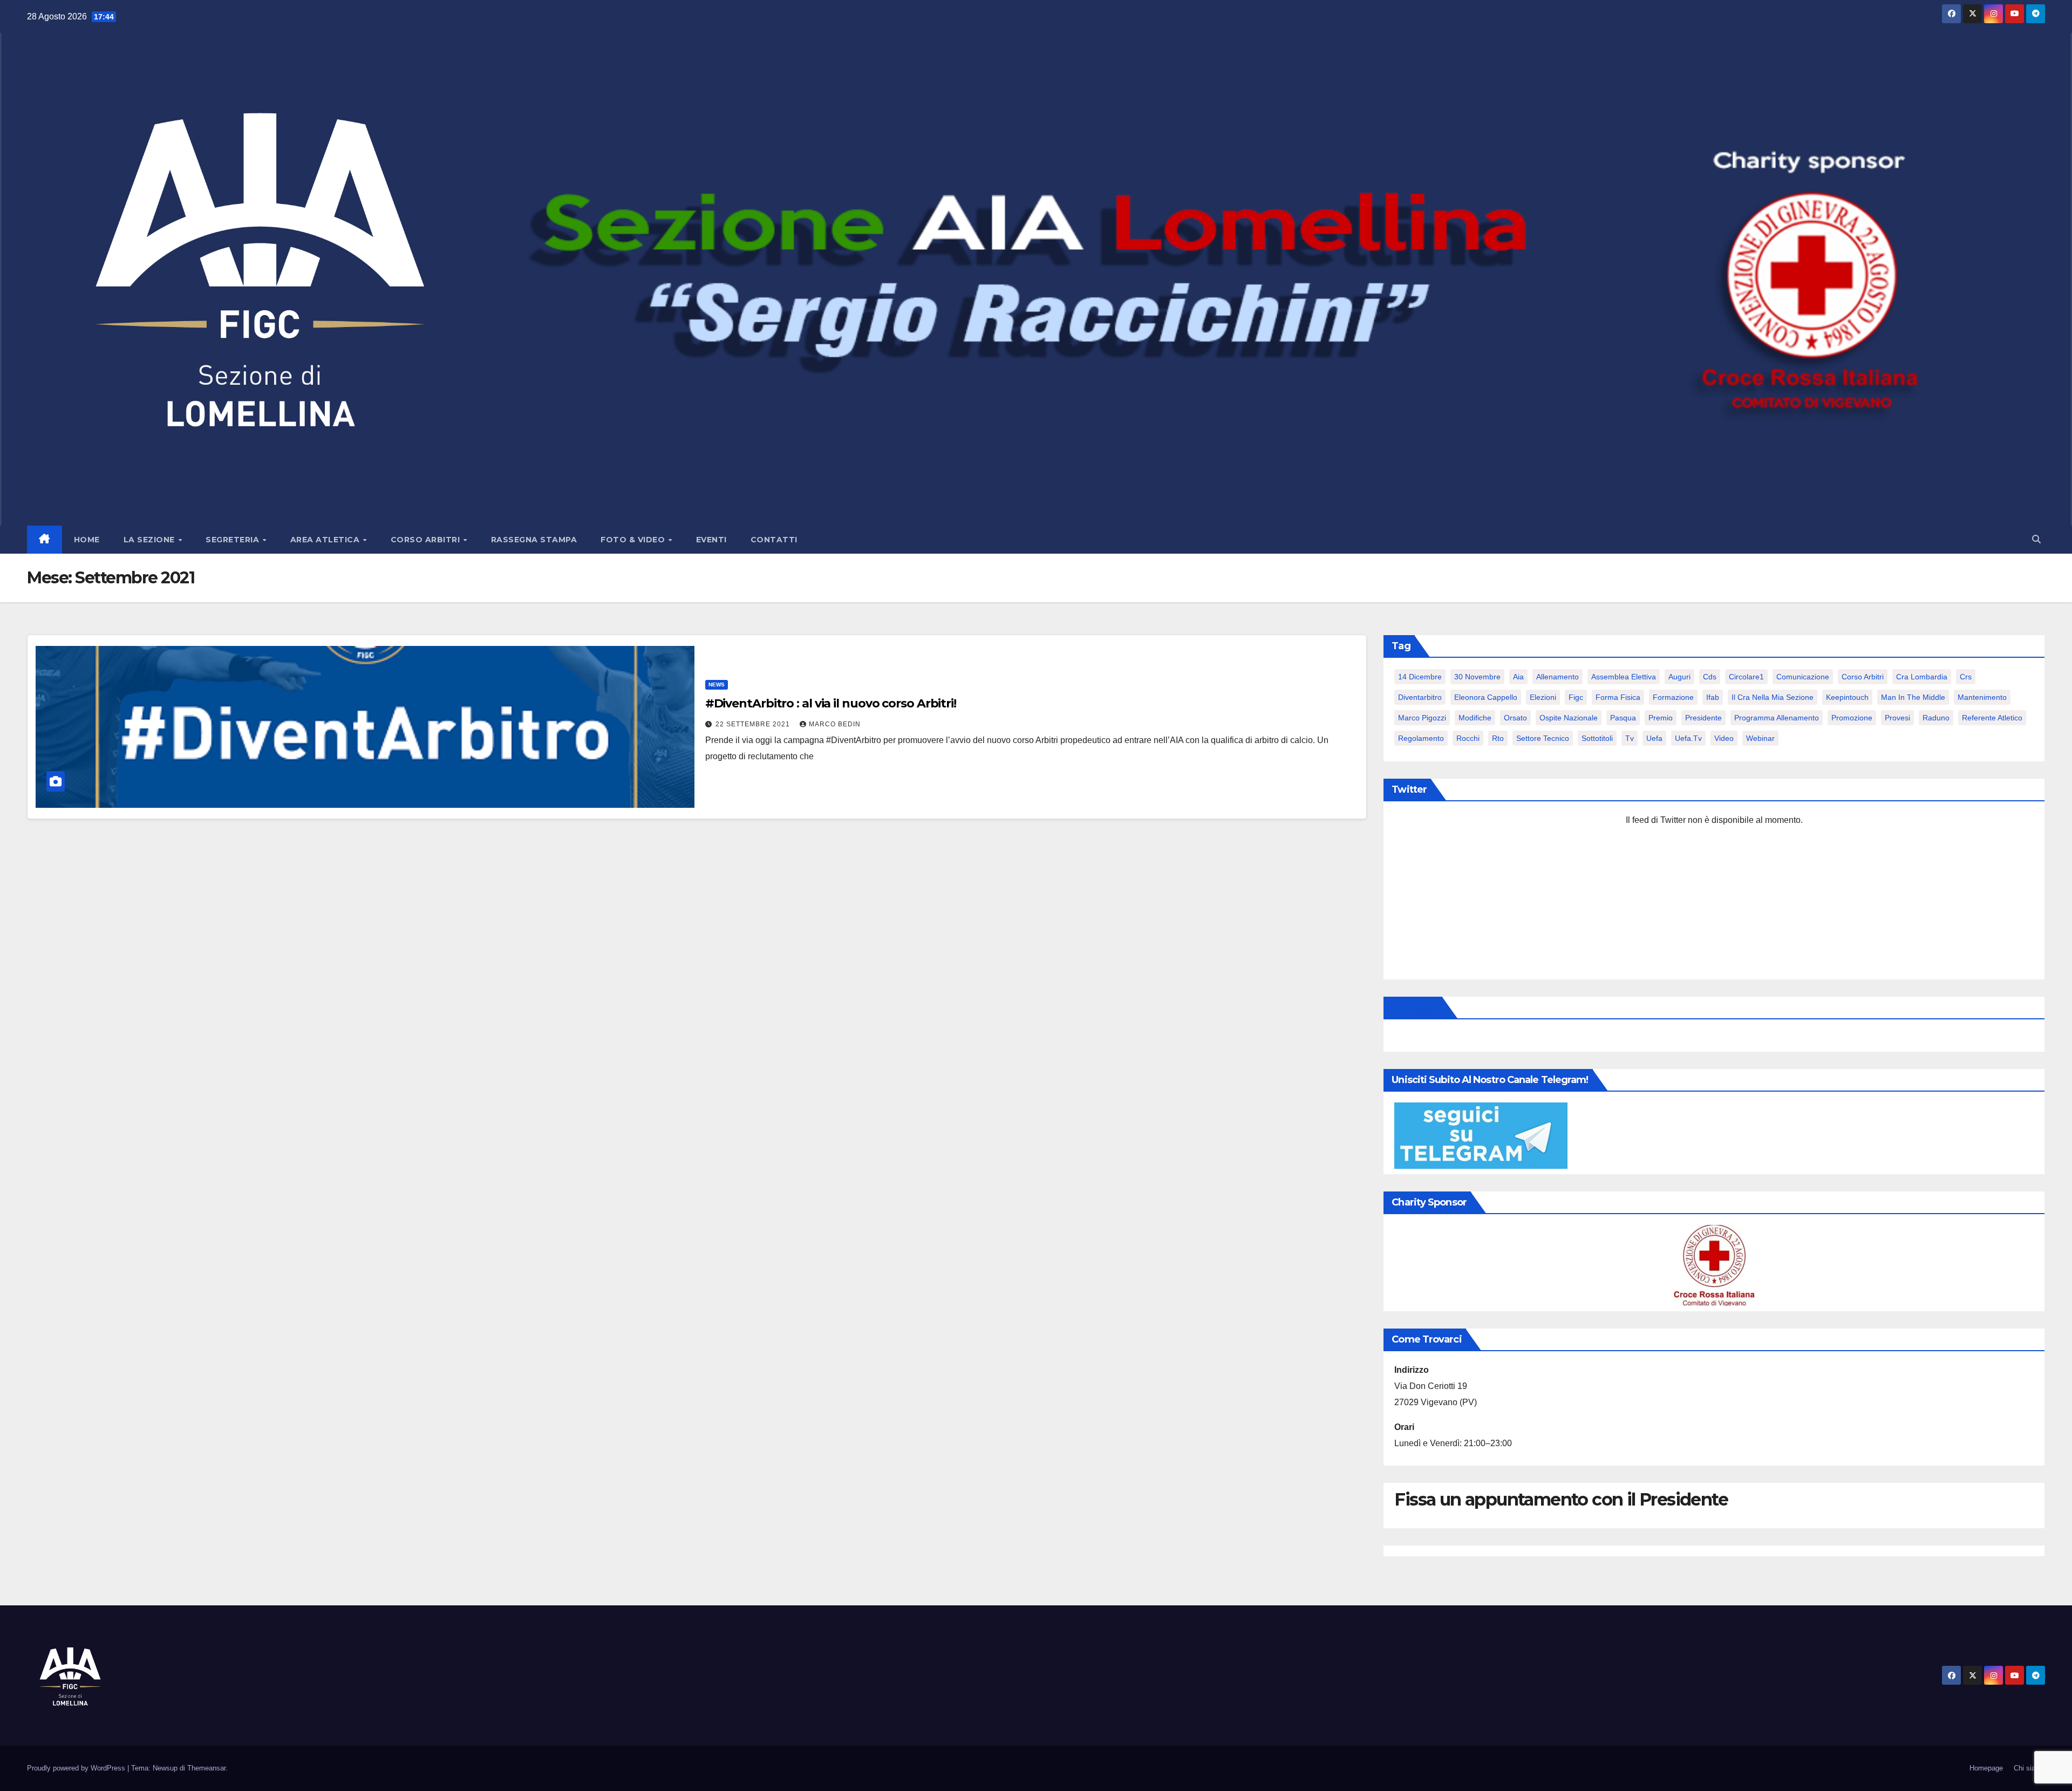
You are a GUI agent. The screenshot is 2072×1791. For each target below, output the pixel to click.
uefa (1654, 738)
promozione (1852, 718)
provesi (1897, 718)
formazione (1673, 697)
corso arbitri (1863, 677)
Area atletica (326, 540)
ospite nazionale (1569, 718)
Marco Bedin (835, 724)
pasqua (1623, 718)
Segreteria (234, 540)
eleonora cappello (1486, 697)
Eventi (711, 540)
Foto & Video (634, 540)
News (717, 685)
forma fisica (1618, 697)
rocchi (1468, 738)
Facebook (1415, 1007)
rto (1498, 738)
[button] (2036, 539)
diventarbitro (1420, 697)
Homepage (1986, 1768)
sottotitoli (1597, 738)
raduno (1936, 718)
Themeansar (206, 1768)
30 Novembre (1477, 677)
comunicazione (1803, 677)
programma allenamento (1777, 718)
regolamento (1421, 738)
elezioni (1543, 697)
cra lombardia (1922, 677)
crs (1966, 677)
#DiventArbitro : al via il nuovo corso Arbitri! (831, 703)
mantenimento (1982, 697)
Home (87, 540)
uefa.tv (1688, 738)
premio (1661, 718)
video (1724, 738)
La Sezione (151, 540)
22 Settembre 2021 (754, 724)
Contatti (774, 540)
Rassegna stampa (534, 540)
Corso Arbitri (427, 540)
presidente (1703, 718)
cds (1710, 677)
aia (1518, 677)
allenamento (1558, 677)
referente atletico (1992, 718)
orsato (1515, 718)
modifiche (1475, 718)
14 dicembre (1420, 677)
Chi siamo (2029, 1768)
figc (1576, 697)
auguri (1679, 677)
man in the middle (1913, 697)
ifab (1713, 697)
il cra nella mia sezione (1773, 697)
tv (1630, 738)
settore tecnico (1543, 738)
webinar (1760, 738)
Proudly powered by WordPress (77, 1768)
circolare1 (1746, 677)
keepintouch (1847, 697)
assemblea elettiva (1624, 677)
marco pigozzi (1422, 718)
